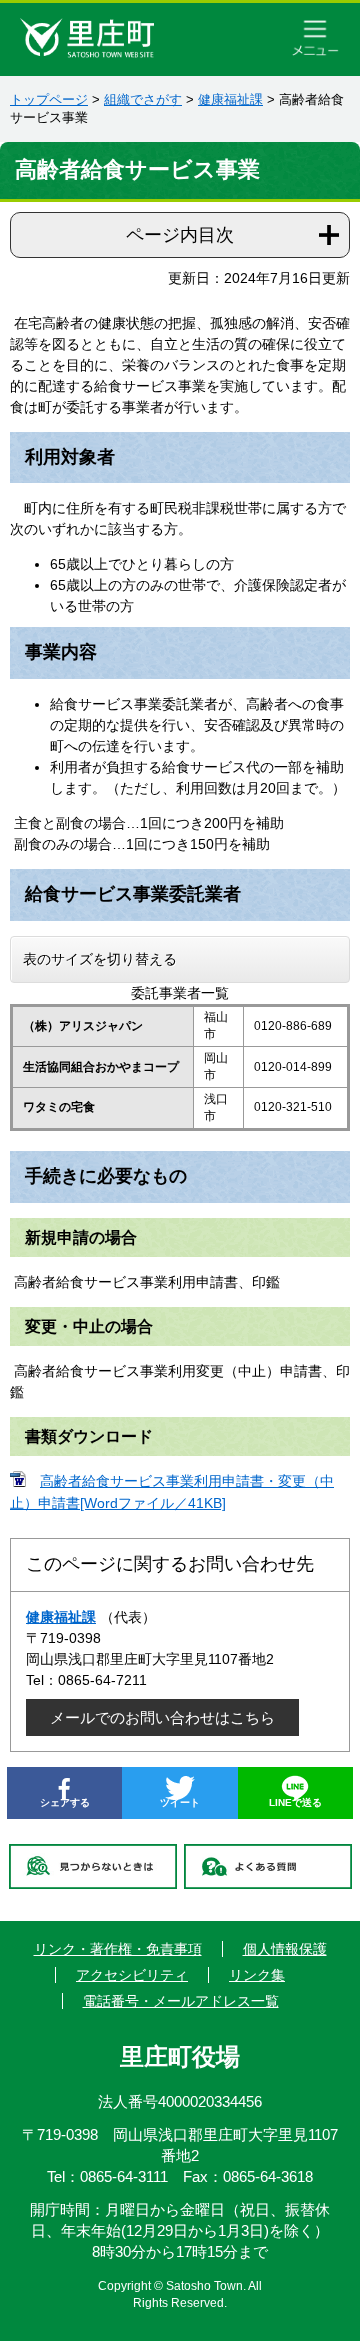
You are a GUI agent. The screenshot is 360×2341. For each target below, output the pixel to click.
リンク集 (257, 1975)
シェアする (65, 1802)
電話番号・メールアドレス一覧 (181, 2001)
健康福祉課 (230, 99)
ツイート (180, 1802)
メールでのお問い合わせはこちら (162, 1717)
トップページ (49, 99)
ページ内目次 (180, 235)
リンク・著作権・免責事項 (118, 1949)
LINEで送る (295, 1802)
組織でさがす (143, 99)
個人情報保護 (285, 1949)
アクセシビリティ (132, 1975)
